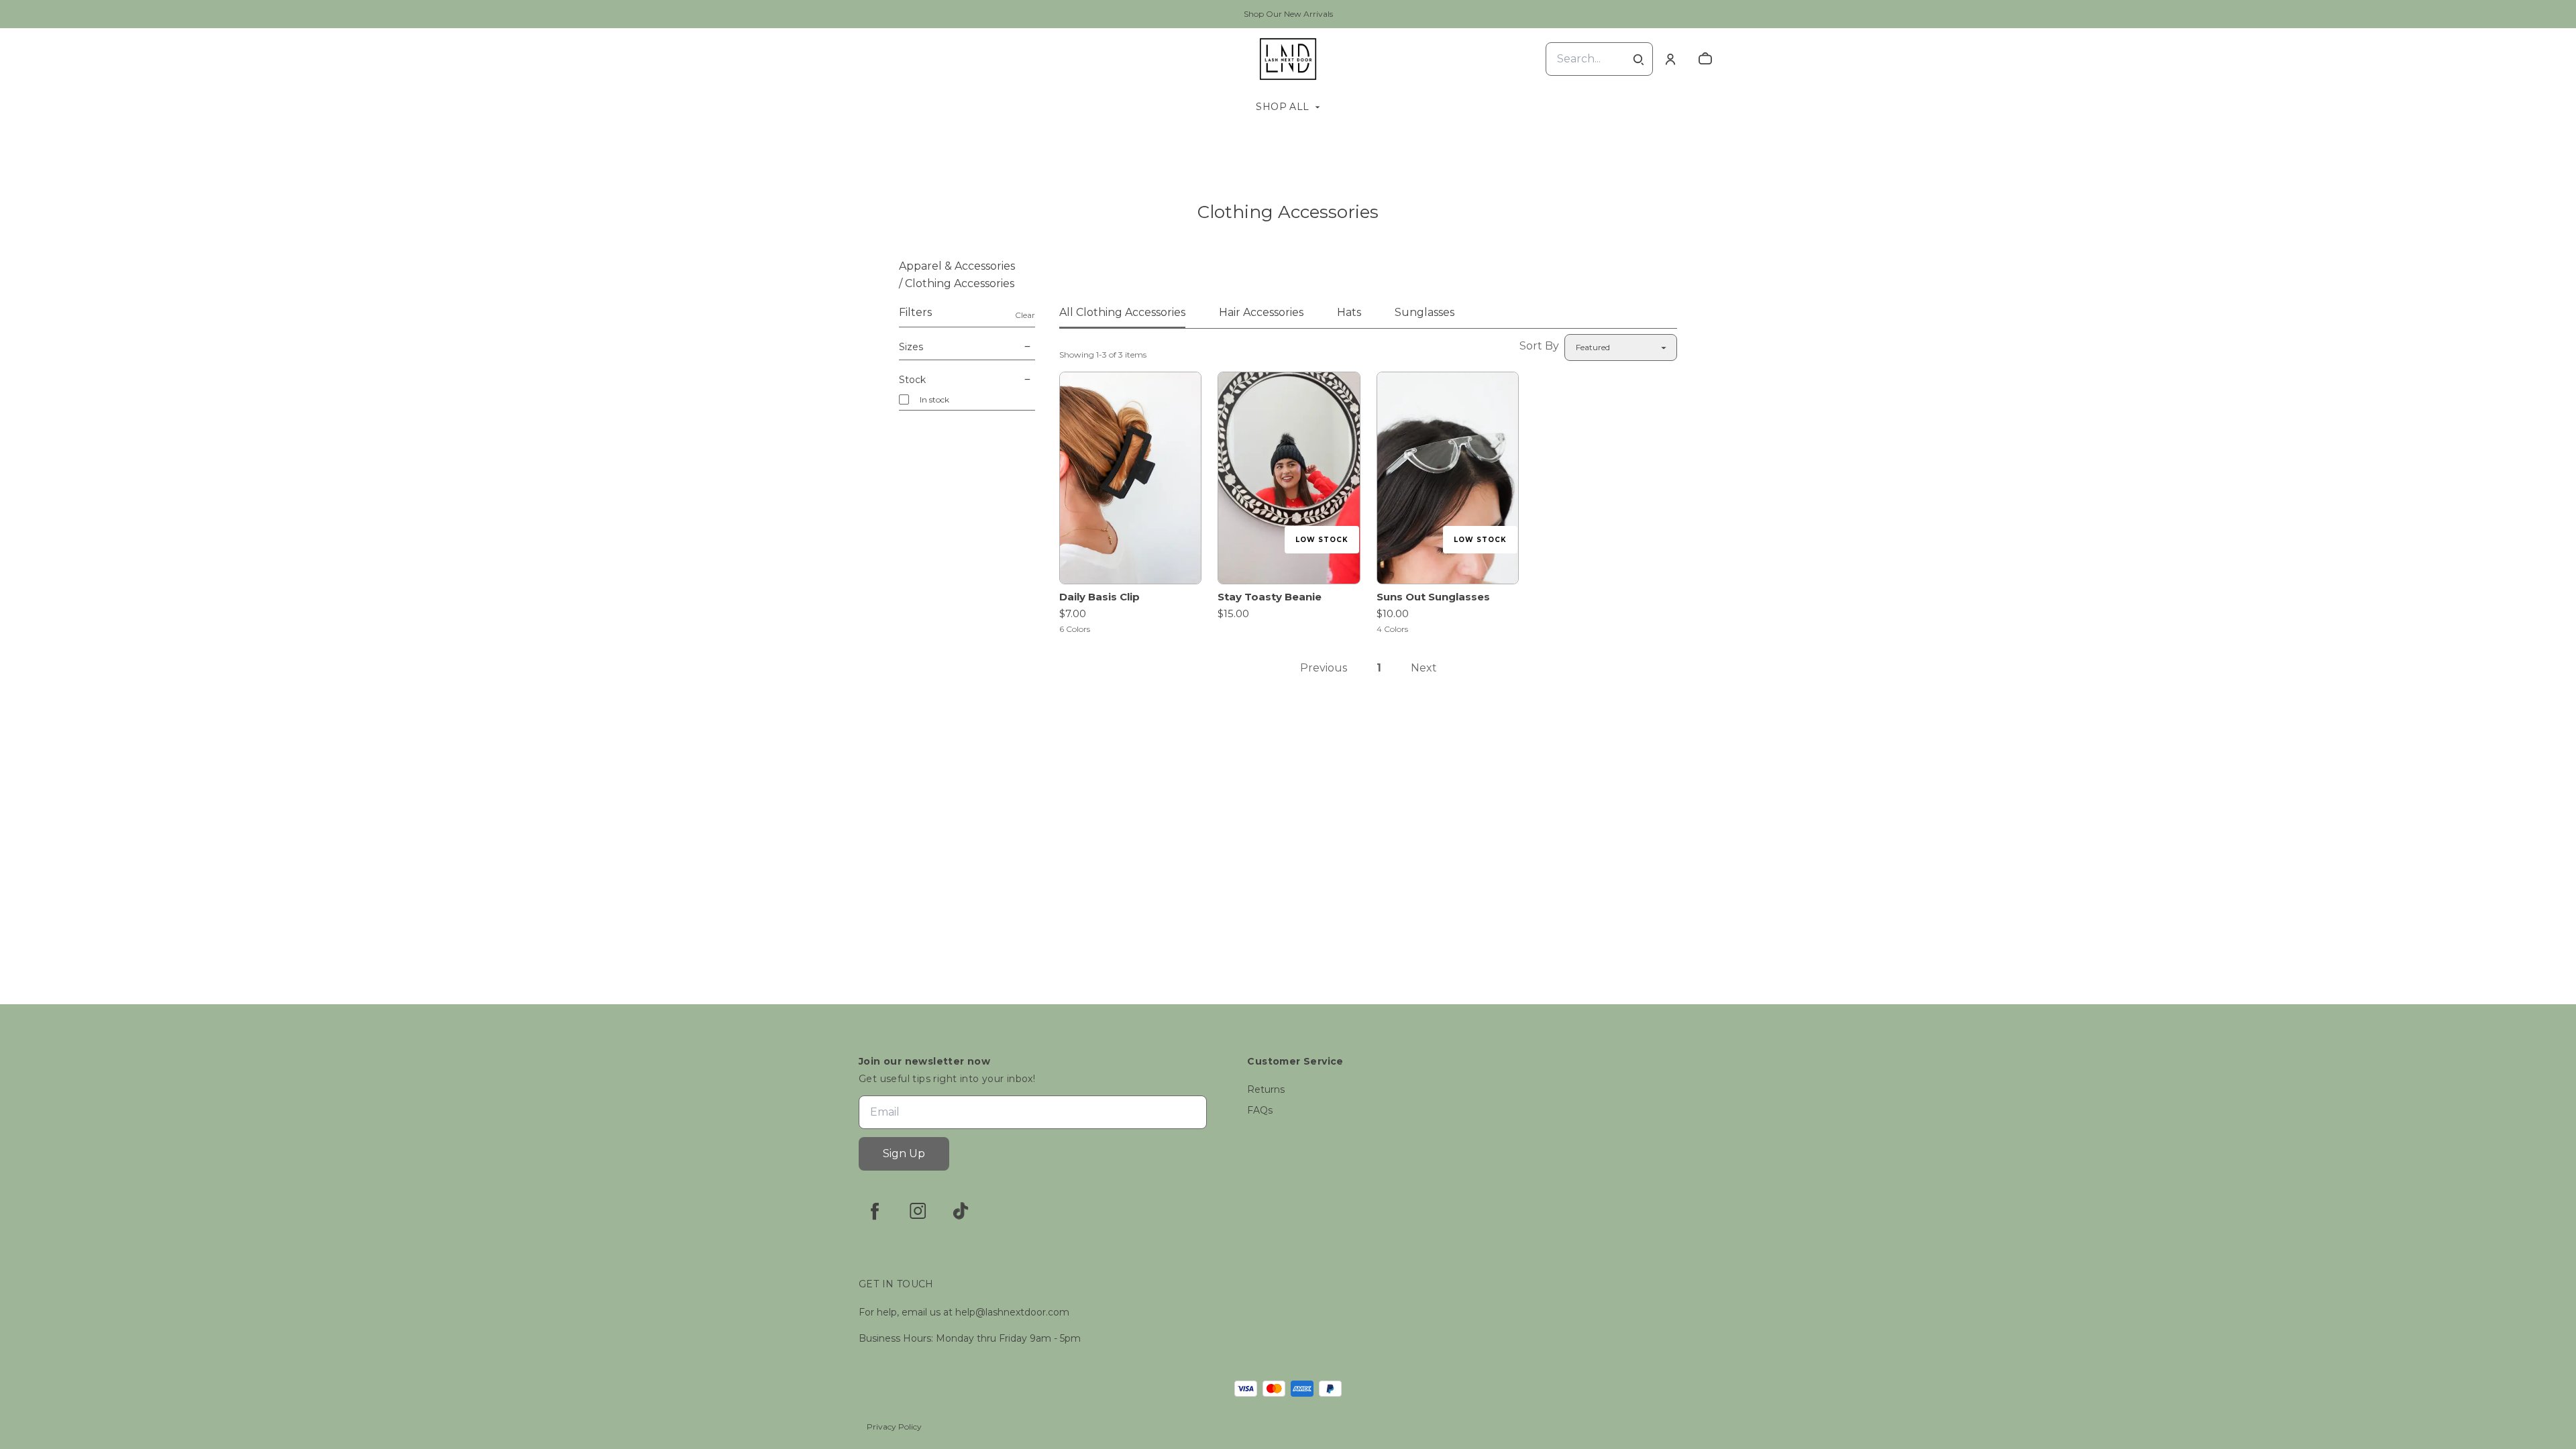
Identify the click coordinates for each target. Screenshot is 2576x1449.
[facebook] (875, 1211)
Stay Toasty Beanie (1270, 597)
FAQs (1260, 1110)
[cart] (1705, 59)
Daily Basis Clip (1099, 597)
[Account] (1670, 59)
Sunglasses (1425, 312)
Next (1424, 668)
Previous (1324, 668)
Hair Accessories (1261, 312)
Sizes (911, 347)
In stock (934, 399)
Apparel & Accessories (957, 266)
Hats (1349, 312)
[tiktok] (961, 1211)
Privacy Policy (894, 1427)
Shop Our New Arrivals (1288, 14)
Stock (912, 380)
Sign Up (904, 1153)
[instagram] (918, 1211)
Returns (1266, 1089)
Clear (1025, 315)
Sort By (1539, 346)
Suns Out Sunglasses (1433, 597)
